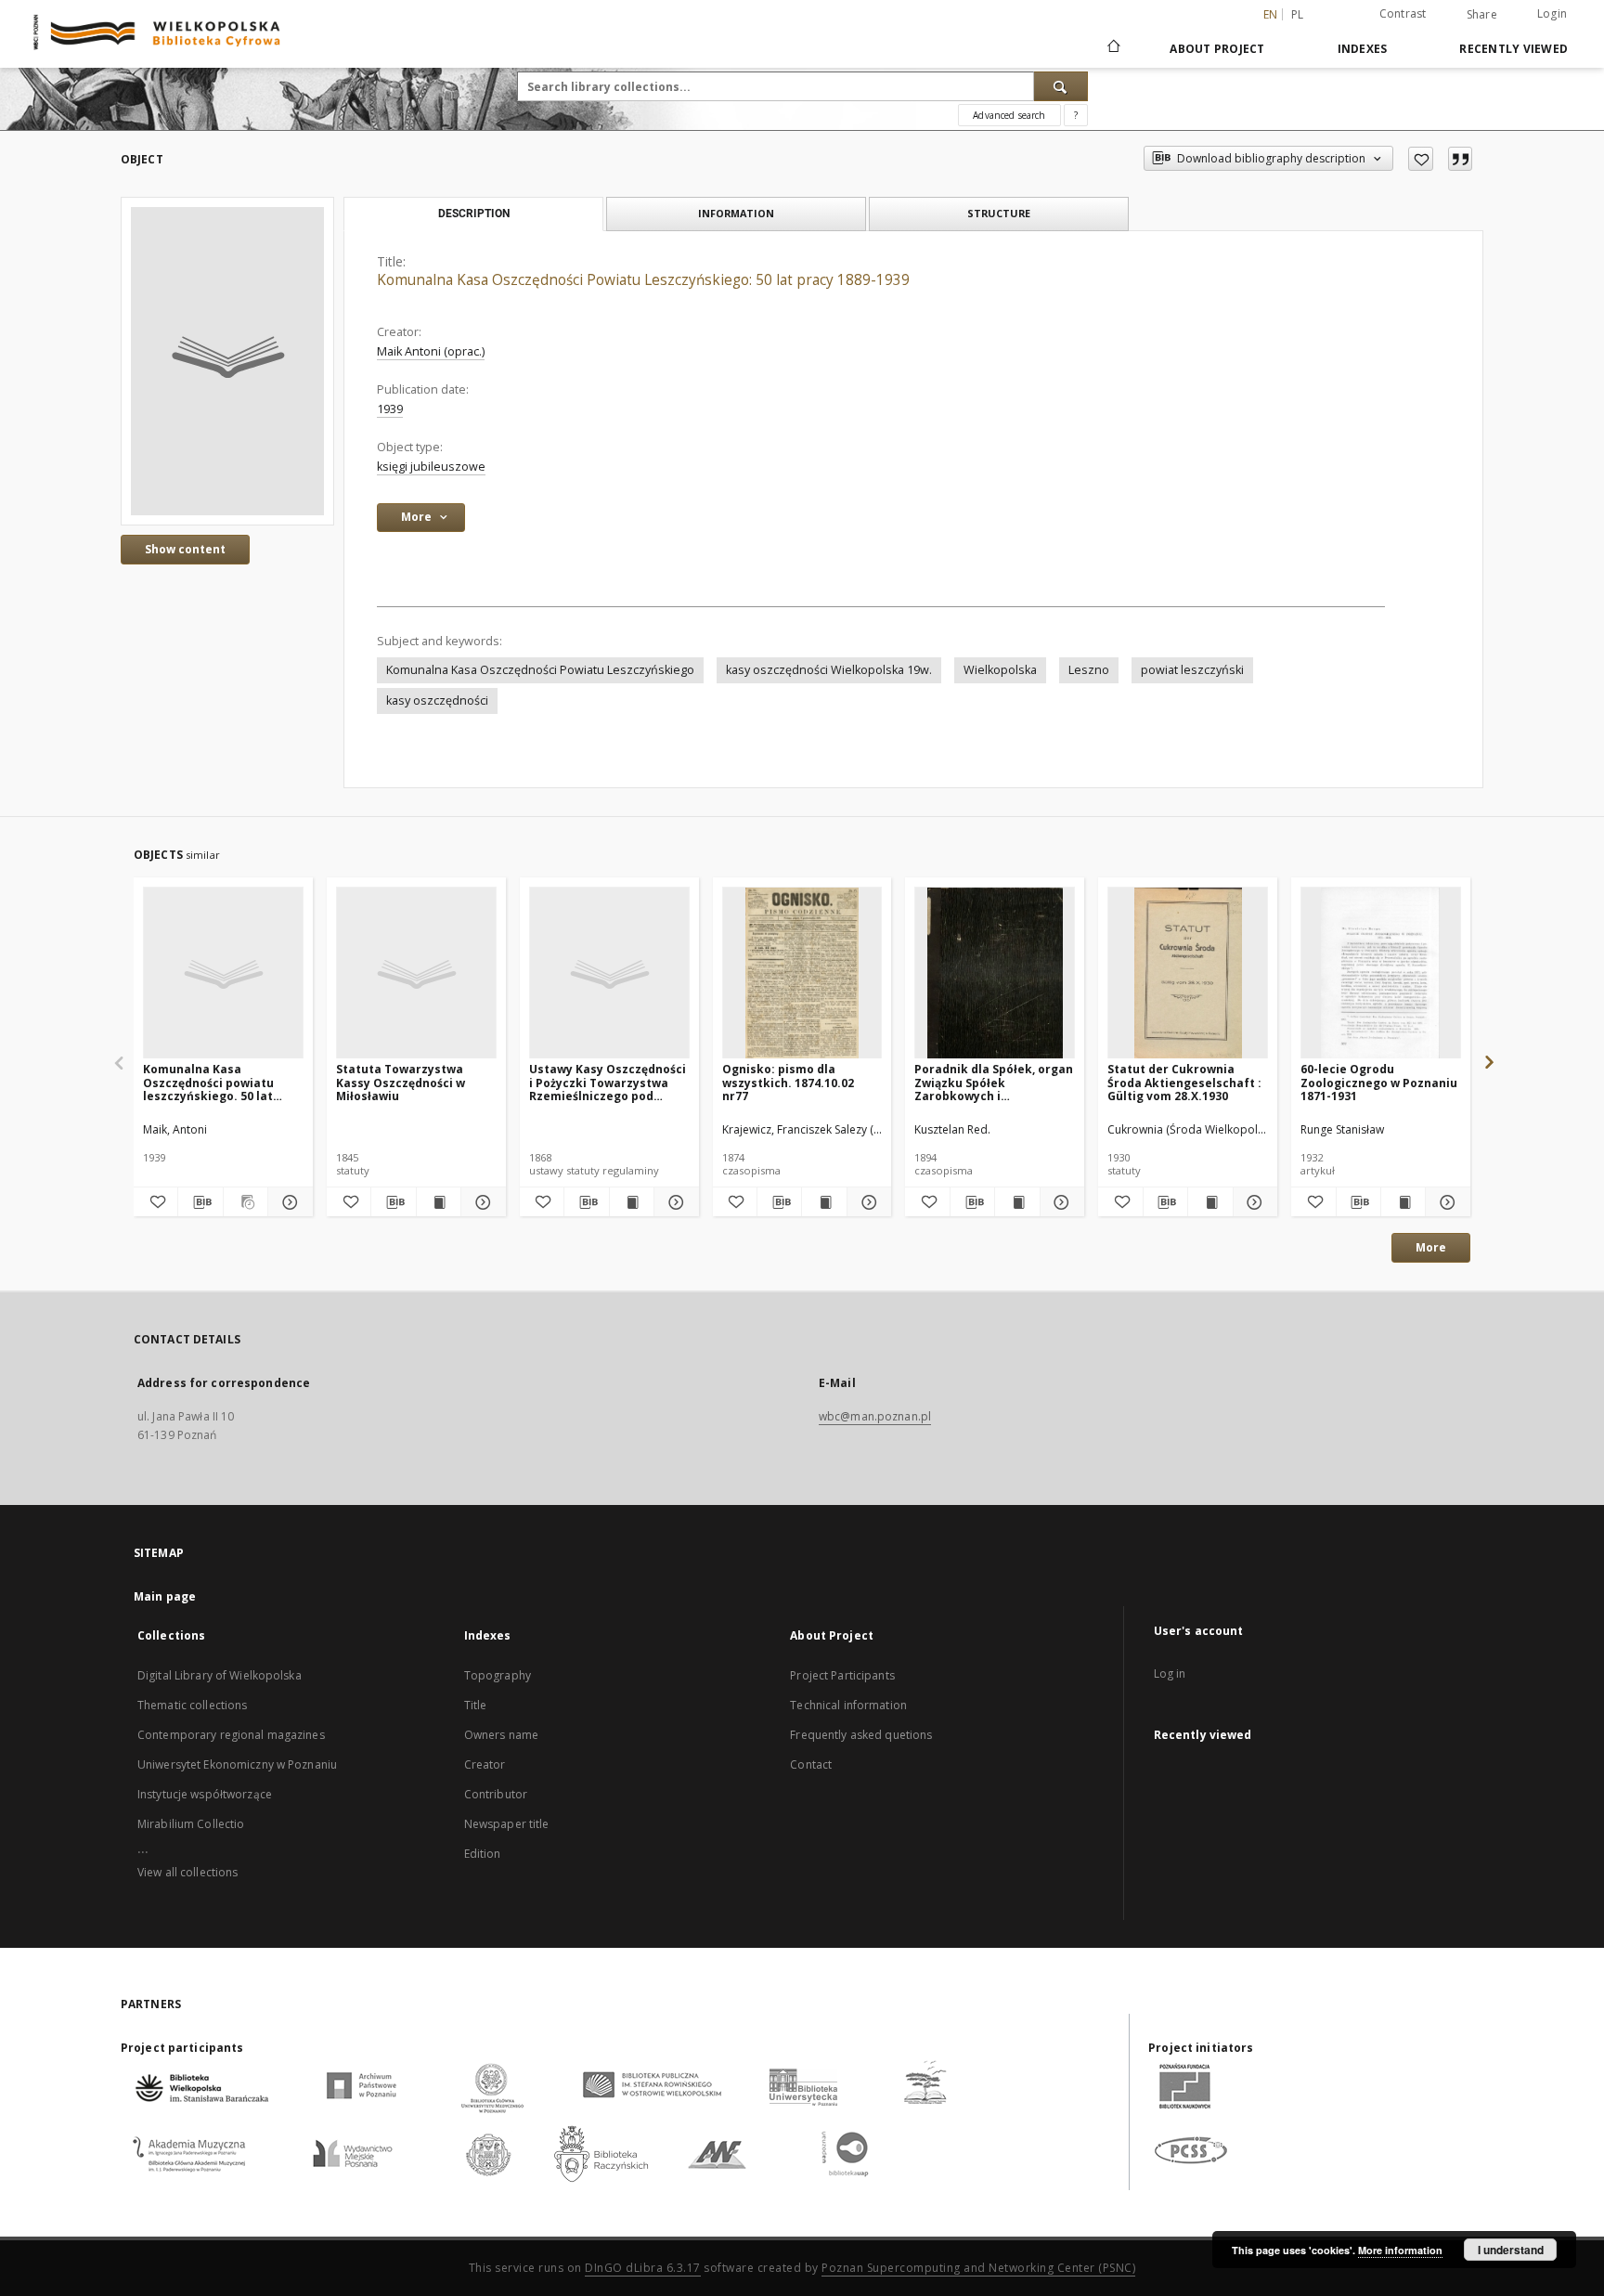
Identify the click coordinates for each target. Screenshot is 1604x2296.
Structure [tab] (999, 213)
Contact (811, 1764)
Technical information (848, 1705)
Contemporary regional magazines (231, 1735)
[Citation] (1460, 159)
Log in (1170, 1673)
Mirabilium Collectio (191, 1824)
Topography (498, 1675)
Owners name (501, 1735)
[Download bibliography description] (200, 1202)
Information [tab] (736, 213)
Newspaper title (507, 1824)
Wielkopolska (1000, 670)
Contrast (1403, 13)
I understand (1511, 2250)
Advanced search (1009, 115)
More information (1400, 2250)
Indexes (1363, 49)
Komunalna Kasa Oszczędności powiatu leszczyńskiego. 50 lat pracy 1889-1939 (208, 1082)
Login (1552, 13)
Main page (165, 1596)
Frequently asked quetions (861, 1735)
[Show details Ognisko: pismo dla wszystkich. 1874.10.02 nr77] (867, 1202)
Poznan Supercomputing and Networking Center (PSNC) (978, 2268)
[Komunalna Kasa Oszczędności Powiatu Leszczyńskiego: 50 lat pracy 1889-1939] (227, 361)
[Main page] (1112, 48)
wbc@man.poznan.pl (875, 1416)
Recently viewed (1513, 49)
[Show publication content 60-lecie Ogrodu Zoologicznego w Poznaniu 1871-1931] (1403, 1202)
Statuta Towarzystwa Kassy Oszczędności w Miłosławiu (401, 1082)
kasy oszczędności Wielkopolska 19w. (829, 670)
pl (1298, 14)
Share (1482, 15)
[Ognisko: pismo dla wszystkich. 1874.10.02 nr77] (802, 973)
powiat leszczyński (1192, 670)
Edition (483, 1854)
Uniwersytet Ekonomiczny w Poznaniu (237, 1764)
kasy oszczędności (437, 700)
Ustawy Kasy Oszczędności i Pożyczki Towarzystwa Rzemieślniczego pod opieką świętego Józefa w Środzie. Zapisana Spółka (608, 1082)
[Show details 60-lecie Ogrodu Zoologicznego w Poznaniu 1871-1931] (1445, 1202)
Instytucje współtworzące (205, 1794)
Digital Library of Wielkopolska (220, 1675)
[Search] (1061, 86)
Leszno (1089, 670)
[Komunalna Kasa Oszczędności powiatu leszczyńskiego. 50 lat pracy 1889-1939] (223, 973)
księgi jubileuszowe (431, 467)
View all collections (188, 1872)
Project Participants (842, 1675)
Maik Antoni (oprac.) (431, 351)
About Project (1217, 49)
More (1431, 1247)
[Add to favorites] (1421, 159)
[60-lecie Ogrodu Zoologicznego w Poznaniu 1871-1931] (1381, 973)
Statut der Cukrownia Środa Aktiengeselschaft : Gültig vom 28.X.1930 (1184, 1082)
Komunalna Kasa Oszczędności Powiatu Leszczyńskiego (540, 670)
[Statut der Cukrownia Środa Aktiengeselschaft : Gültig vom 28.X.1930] (1188, 973)
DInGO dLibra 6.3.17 (643, 2268)
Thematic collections (192, 1705)
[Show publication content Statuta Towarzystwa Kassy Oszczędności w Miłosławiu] (439, 1202)
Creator (485, 1764)
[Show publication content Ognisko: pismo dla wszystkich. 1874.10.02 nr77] (824, 1202)
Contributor (496, 1794)
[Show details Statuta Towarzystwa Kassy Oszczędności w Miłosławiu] (480, 1202)
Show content (185, 549)
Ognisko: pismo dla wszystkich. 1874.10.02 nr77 (788, 1082)
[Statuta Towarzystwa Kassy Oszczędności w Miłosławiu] (416, 973)
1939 (390, 409)
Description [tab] (474, 214)
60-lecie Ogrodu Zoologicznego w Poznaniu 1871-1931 (1379, 1082)
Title (476, 1705)
